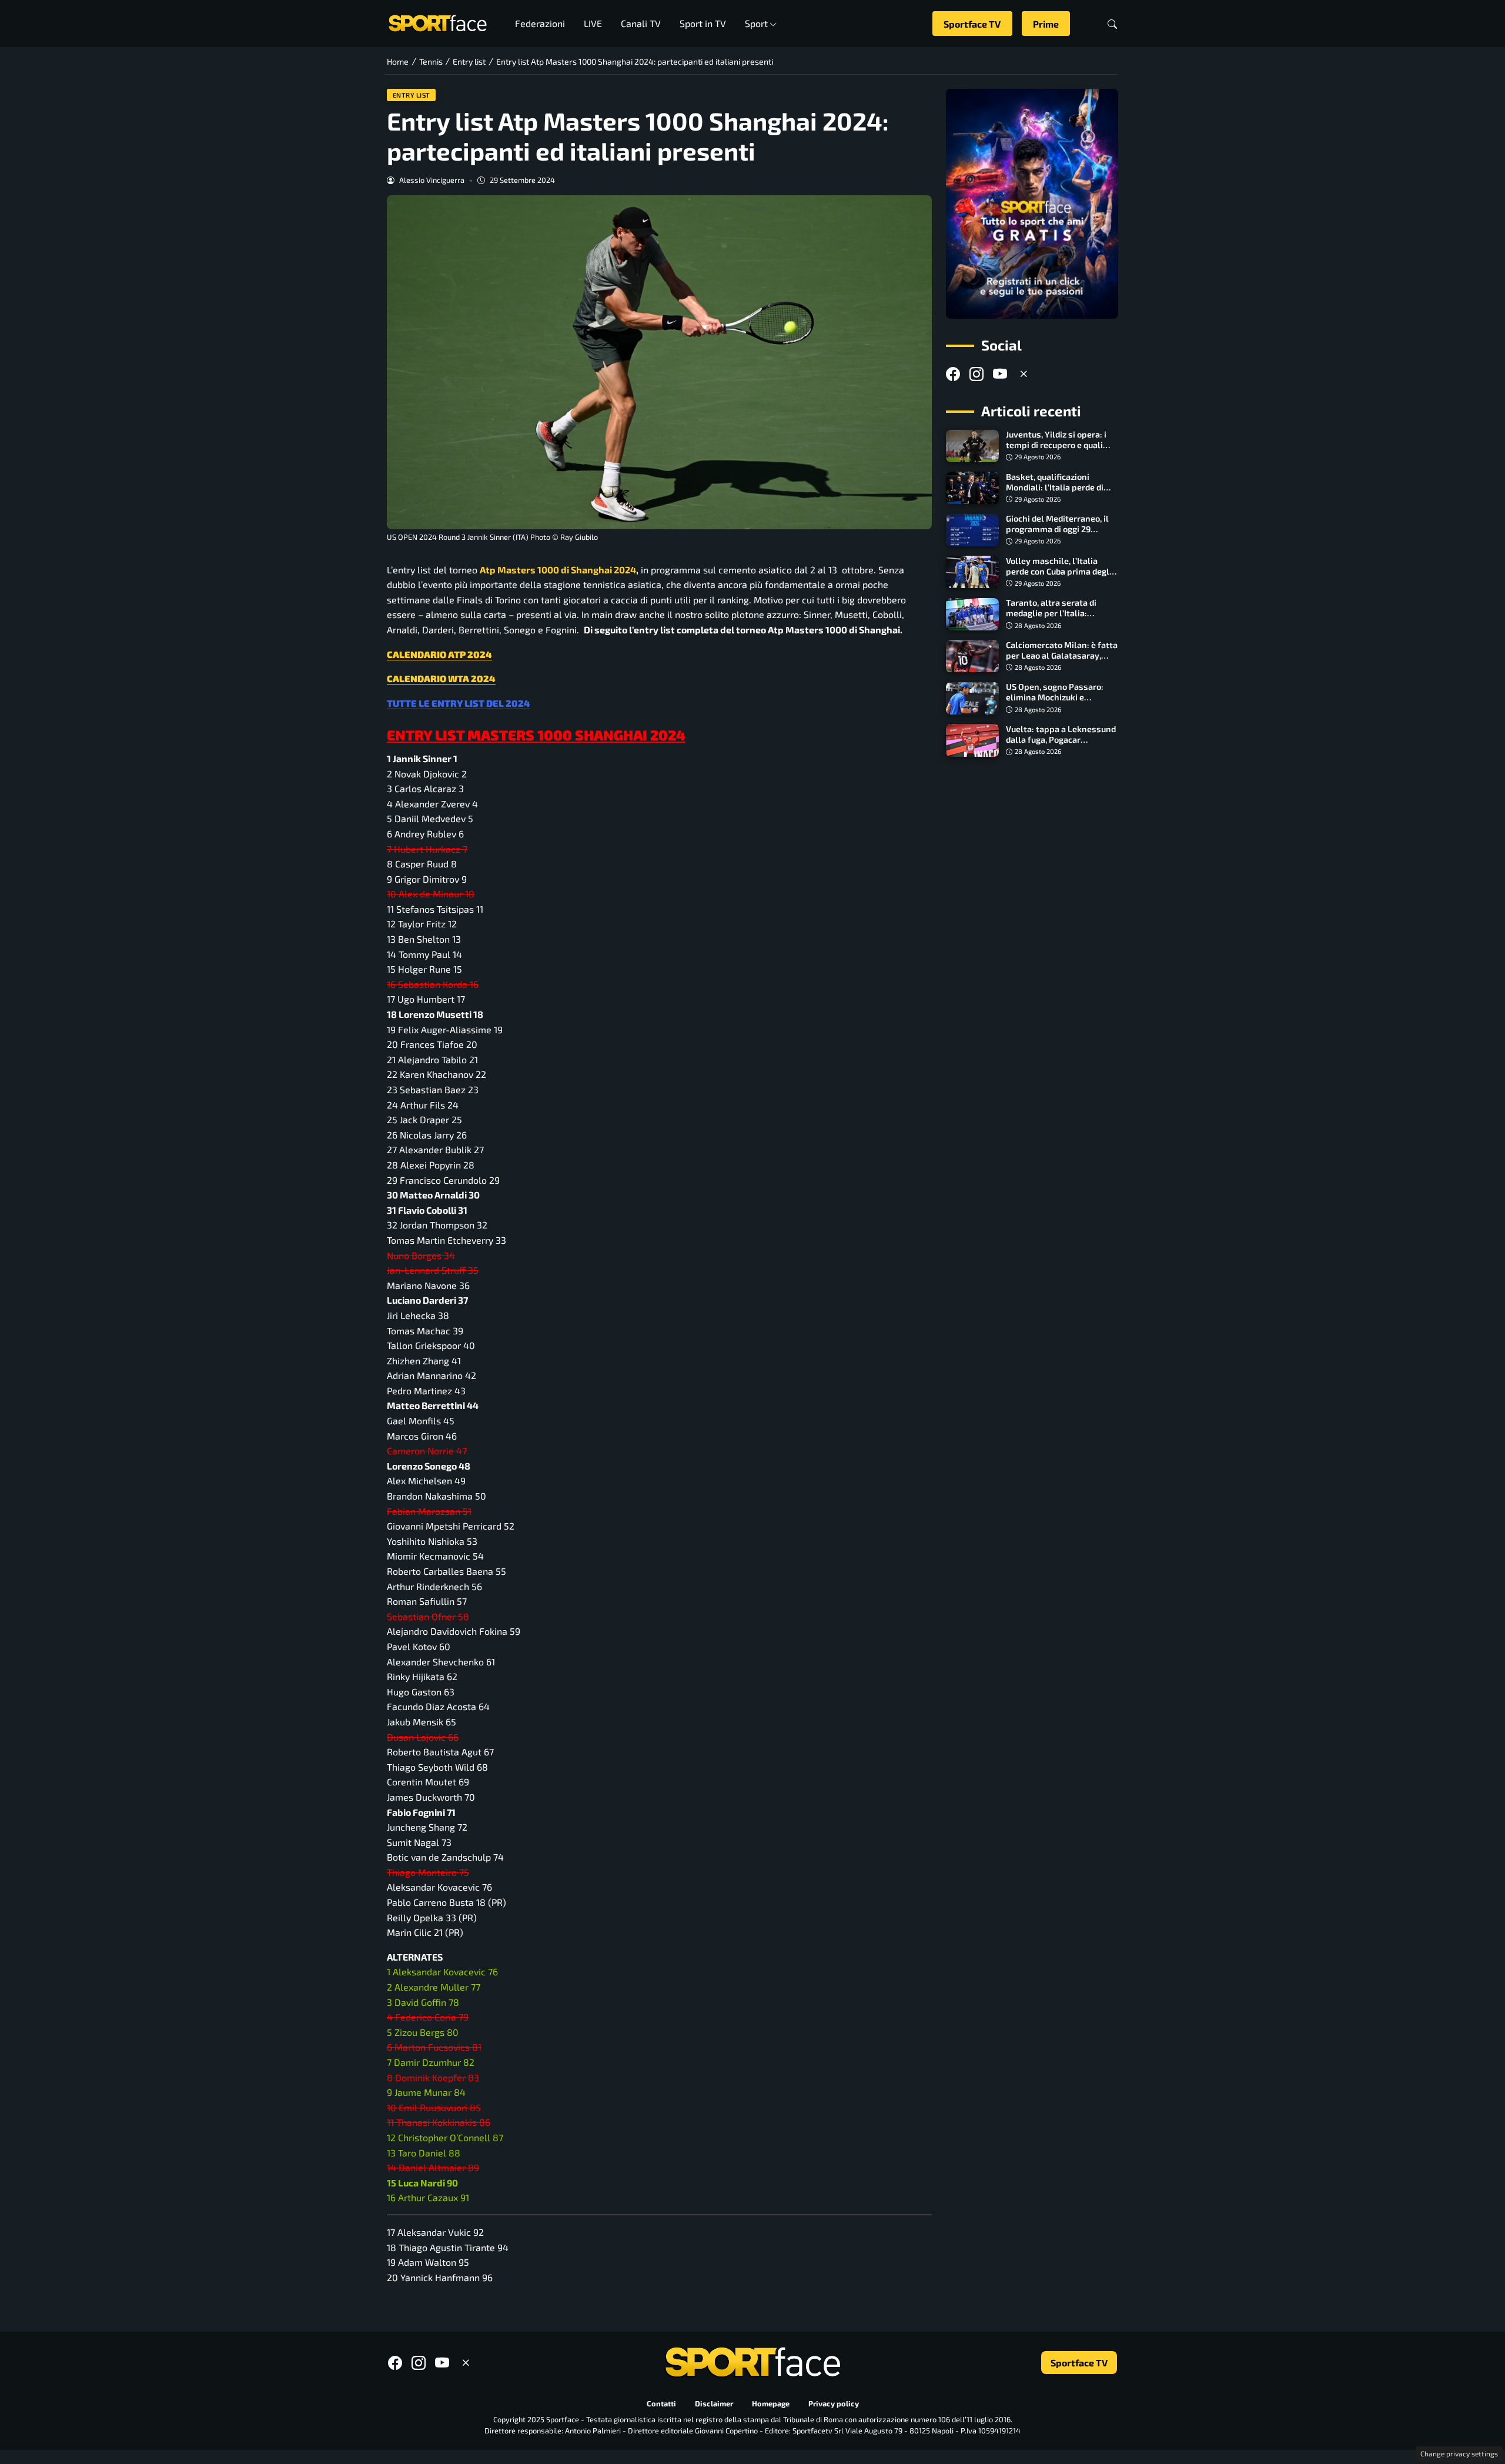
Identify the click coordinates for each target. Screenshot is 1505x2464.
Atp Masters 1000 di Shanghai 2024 (558, 570)
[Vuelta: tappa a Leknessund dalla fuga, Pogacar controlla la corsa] (972, 740)
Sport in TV (703, 23)
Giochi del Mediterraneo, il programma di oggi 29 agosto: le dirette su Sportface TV (1057, 535)
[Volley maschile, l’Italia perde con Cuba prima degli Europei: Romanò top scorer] (972, 572)
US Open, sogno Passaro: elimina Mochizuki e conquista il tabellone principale (1055, 703)
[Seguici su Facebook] (953, 374)
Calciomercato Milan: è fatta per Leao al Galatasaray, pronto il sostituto (1062, 655)
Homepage (771, 2404)
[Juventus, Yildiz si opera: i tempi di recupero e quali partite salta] (972, 446)
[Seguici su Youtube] (1000, 374)
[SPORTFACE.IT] (437, 22)
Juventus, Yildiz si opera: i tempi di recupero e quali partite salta (1056, 445)
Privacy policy (834, 2404)
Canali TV (641, 23)
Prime (1046, 24)
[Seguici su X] (1024, 374)
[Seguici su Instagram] (976, 374)
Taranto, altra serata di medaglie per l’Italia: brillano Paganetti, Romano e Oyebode (1060, 619)
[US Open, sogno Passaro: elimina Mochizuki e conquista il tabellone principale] (972, 699)
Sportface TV (972, 24)
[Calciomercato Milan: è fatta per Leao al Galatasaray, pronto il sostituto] (972, 656)
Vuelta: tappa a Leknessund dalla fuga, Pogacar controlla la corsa (1061, 739)
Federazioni (540, 23)
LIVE (593, 23)
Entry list (412, 95)
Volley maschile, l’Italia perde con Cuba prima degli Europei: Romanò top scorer (1060, 571)
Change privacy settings (1459, 2453)
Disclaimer (714, 2404)
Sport (756, 23)
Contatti (661, 2404)
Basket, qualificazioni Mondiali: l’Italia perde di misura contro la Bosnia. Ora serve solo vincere (1061, 493)
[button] (1112, 24)
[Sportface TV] (1032, 204)
